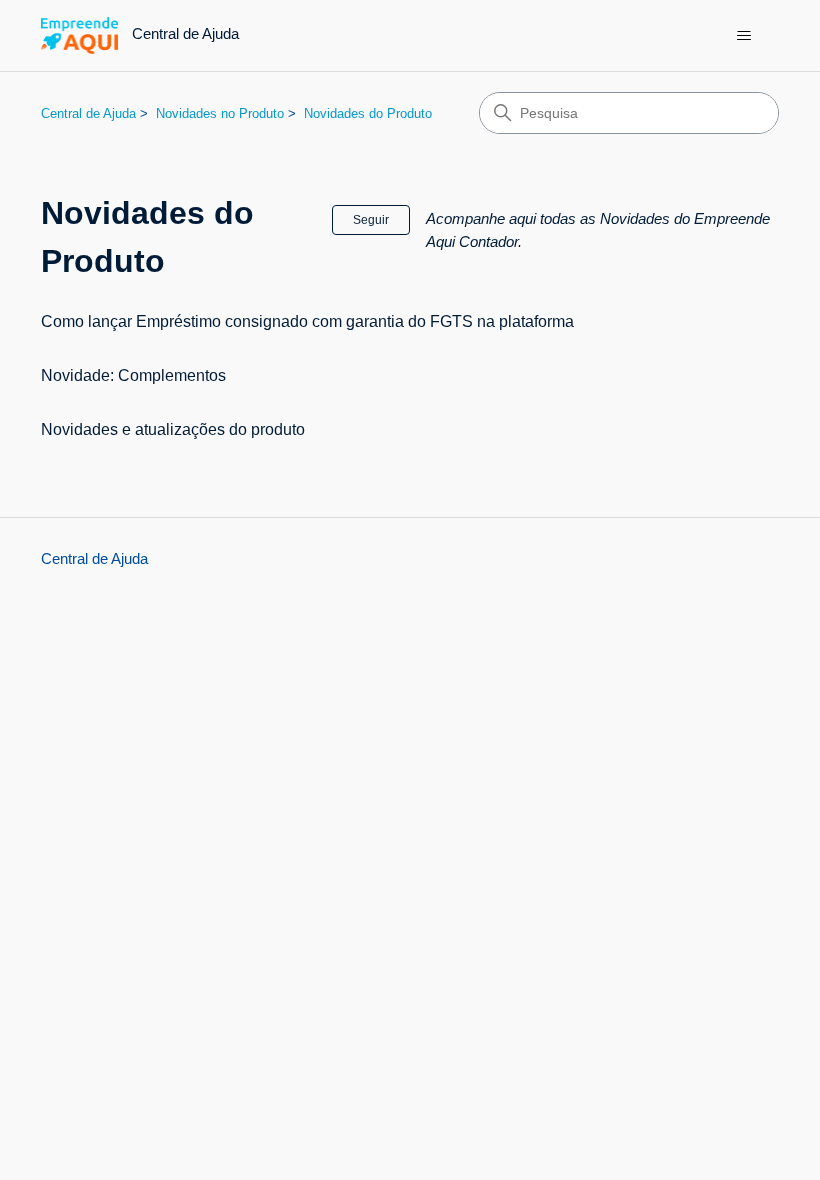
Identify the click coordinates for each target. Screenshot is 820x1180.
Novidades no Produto (220, 113)
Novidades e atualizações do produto (173, 429)
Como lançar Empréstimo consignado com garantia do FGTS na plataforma (307, 321)
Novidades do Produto (368, 113)
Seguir (371, 220)
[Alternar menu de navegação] (743, 36)
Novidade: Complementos (133, 375)
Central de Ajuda (88, 113)
